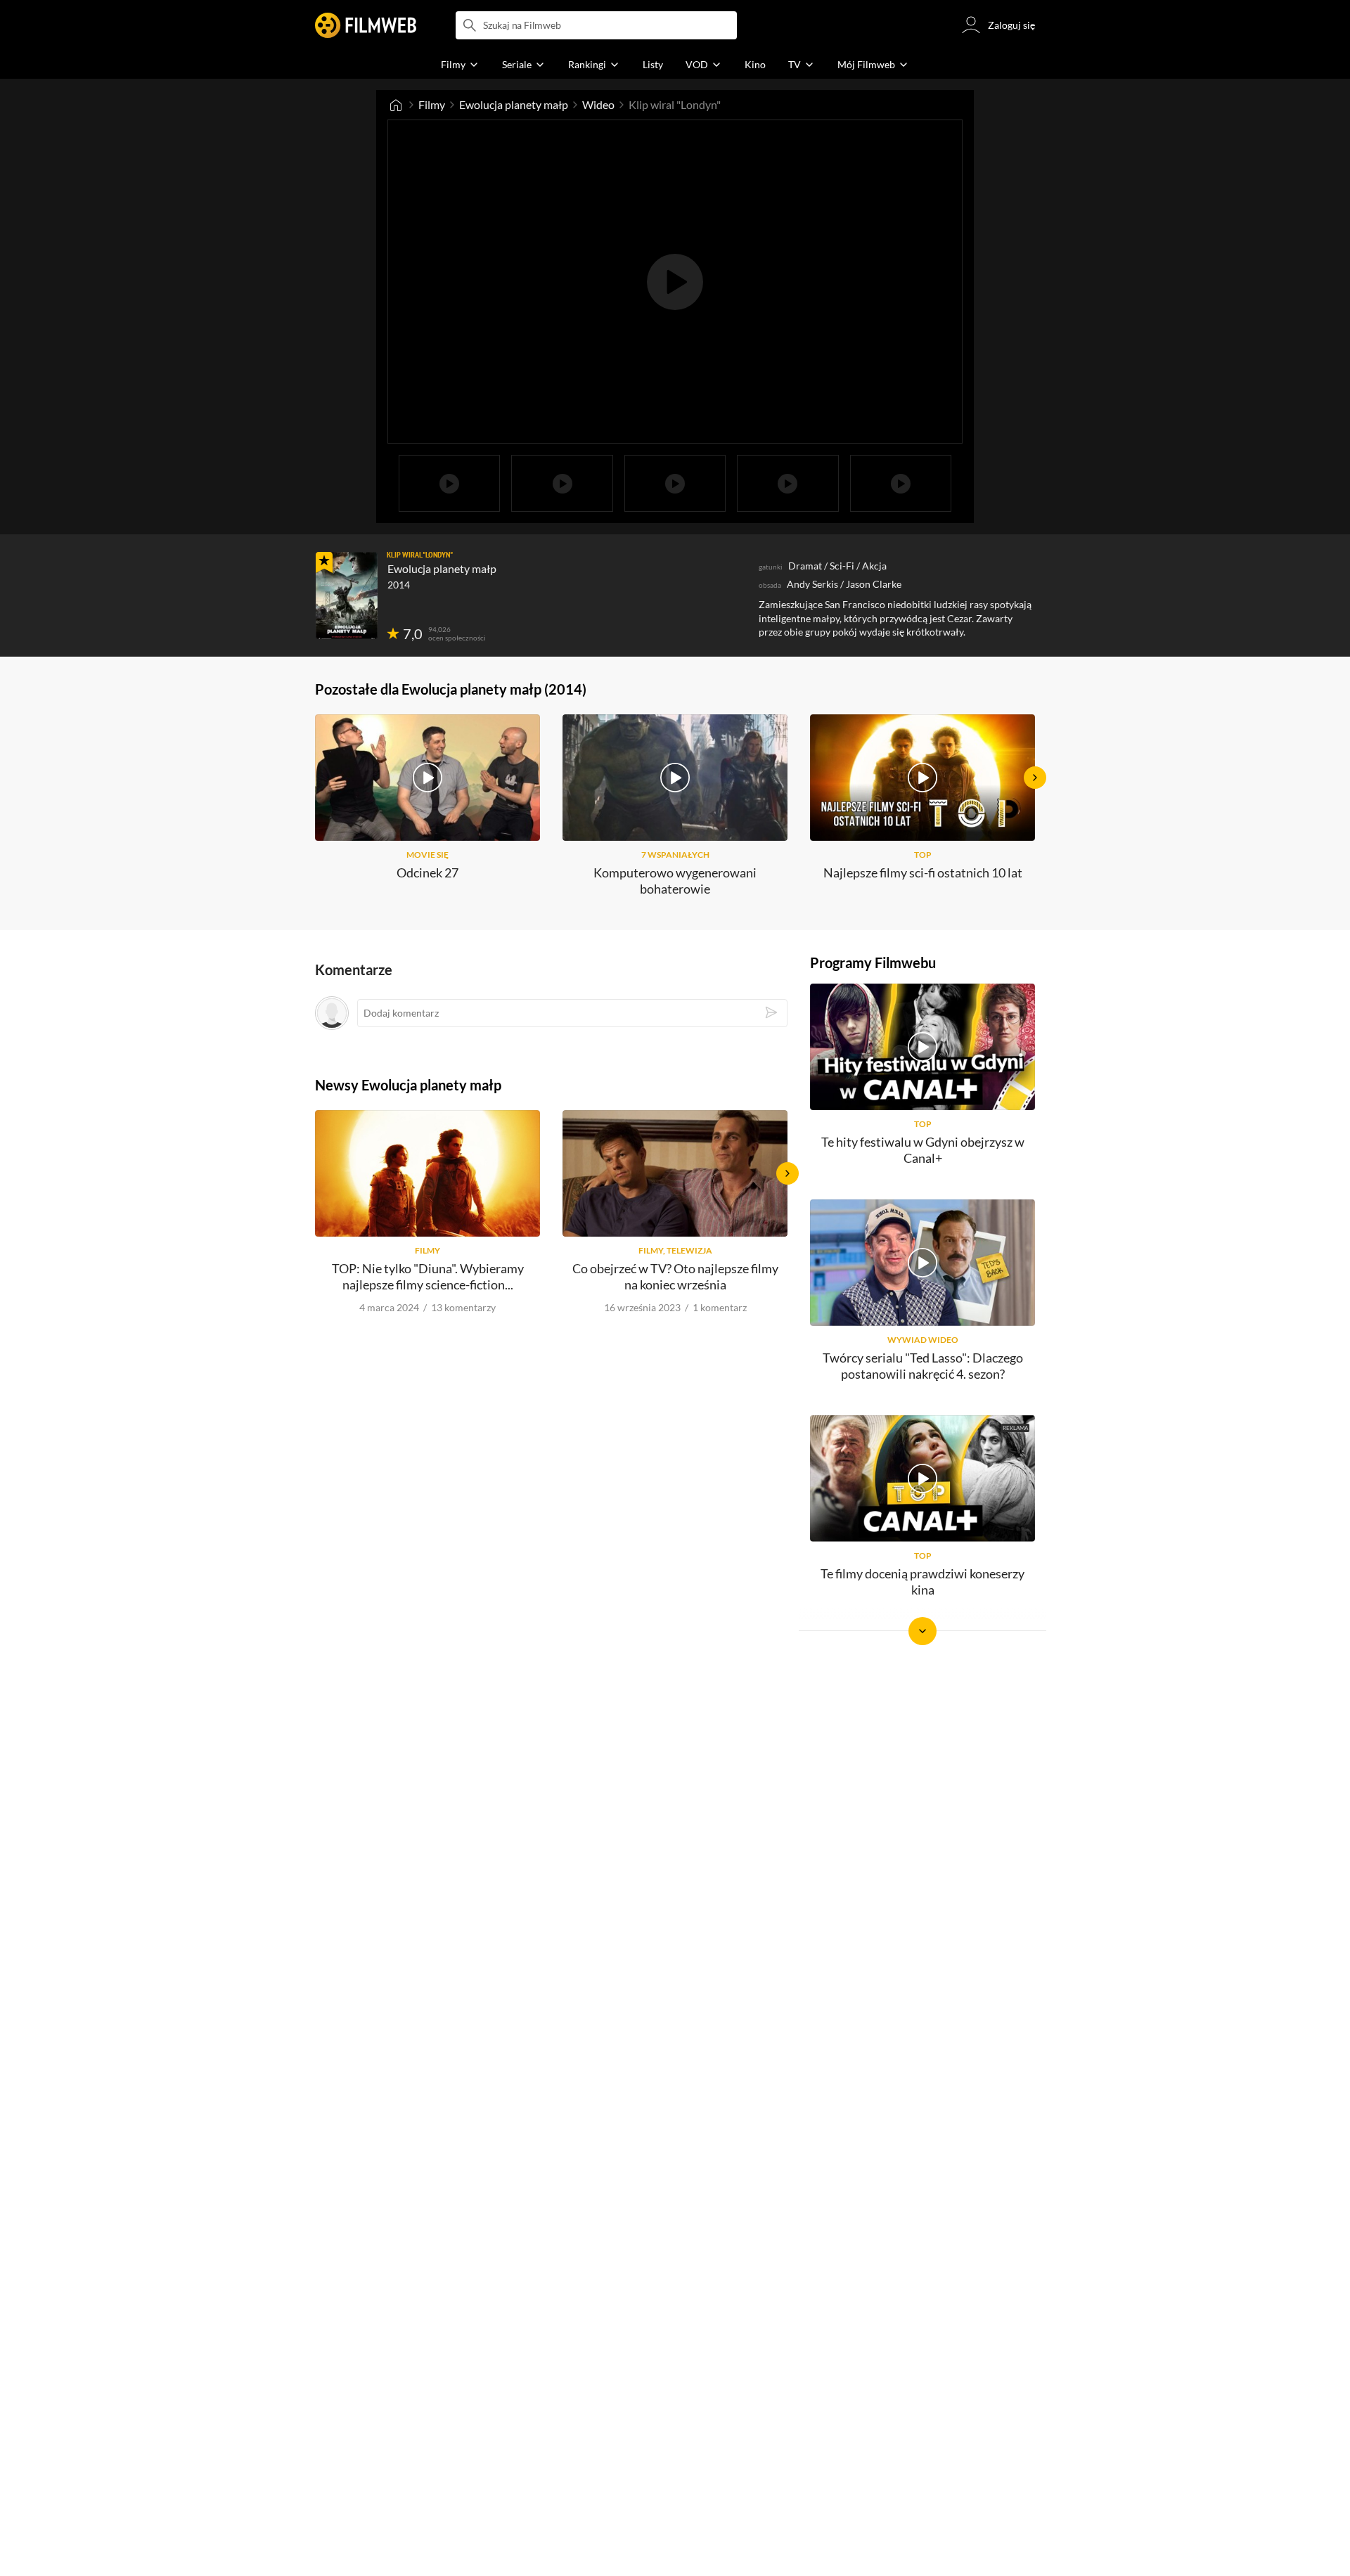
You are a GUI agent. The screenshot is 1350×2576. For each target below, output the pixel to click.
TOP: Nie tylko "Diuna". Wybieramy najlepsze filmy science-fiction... (428, 1276)
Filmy (432, 104)
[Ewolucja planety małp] (347, 595)
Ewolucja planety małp (514, 104)
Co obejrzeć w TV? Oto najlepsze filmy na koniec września (675, 1276)
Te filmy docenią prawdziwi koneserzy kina (922, 1582)
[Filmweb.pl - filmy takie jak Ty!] (366, 25)
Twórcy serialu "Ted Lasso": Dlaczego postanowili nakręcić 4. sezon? (923, 1366)
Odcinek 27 (427, 872)
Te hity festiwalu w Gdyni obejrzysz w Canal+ (923, 1150)
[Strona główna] (396, 105)
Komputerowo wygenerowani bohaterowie (675, 881)
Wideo (598, 104)
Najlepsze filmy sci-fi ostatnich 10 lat (923, 872)
